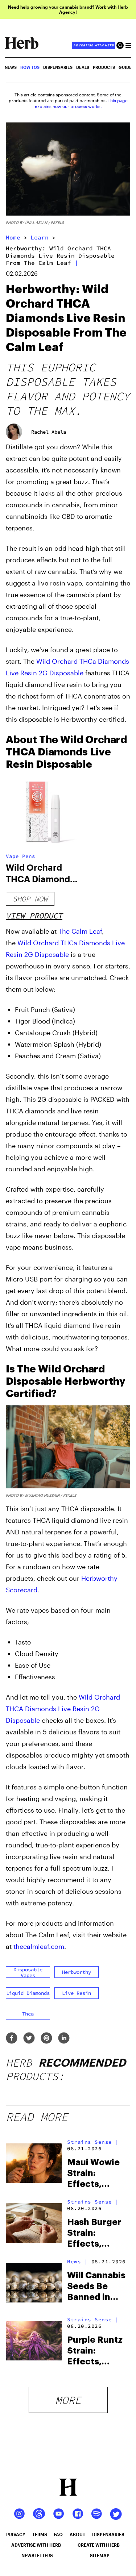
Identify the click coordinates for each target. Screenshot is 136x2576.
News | (77, 2262)
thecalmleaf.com (39, 1946)
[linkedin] (64, 2039)
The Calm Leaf (80, 931)
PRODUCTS (104, 67)
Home (13, 237)
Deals (83, 67)
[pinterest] (46, 2039)
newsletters (37, 2555)
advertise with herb (94, 45)
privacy (16, 2534)
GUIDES (126, 67)
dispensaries (108, 2534)
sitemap (100, 2555)
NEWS (11, 67)
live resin (77, 1993)
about (77, 2534)
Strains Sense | (93, 2142)
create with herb (99, 2545)
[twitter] (29, 2039)
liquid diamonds (28, 1993)
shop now (30, 899)
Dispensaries (58, 67)
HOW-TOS (30, 67)
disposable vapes (28, 1972)
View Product (34, 916)
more (68, 2400)
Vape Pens (20, 856)
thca (28, 2014)
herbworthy (77, 1972)
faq (58, 2534)
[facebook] (12, 2039)
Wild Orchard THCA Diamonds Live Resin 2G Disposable (63, 1709)
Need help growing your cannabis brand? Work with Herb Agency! (68, 9)
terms (40, 2534)
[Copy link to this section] (122, 738)
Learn (40, 237)
